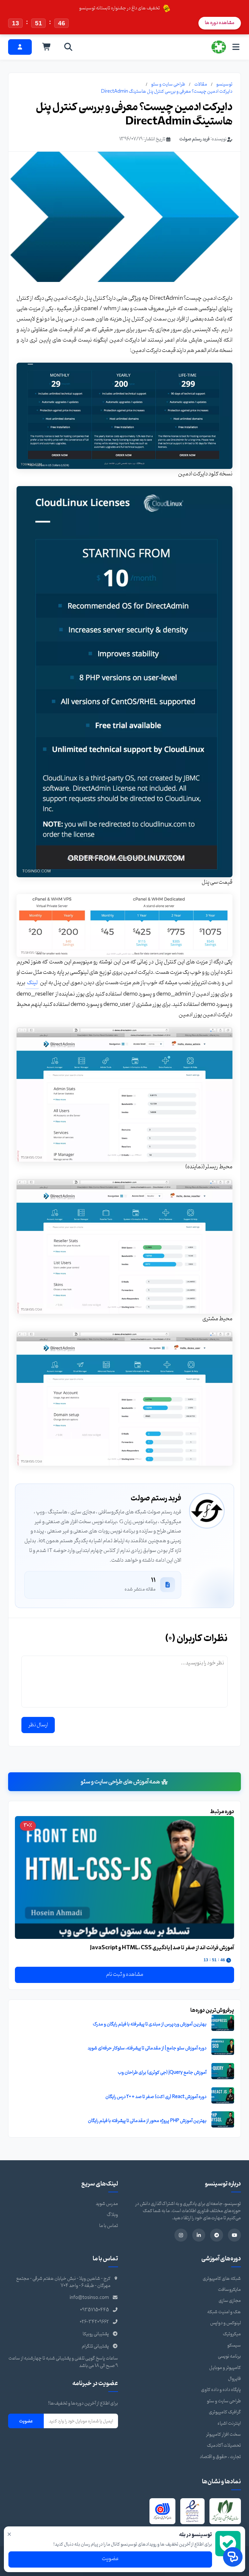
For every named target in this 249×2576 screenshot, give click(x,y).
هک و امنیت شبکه (224, 2312)
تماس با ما (109, 2226)
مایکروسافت (229, 2290)
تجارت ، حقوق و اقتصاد (220, 2457)
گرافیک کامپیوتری (225, 2412)
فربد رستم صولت (195, 139)
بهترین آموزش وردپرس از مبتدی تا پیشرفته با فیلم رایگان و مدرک (150, 2024)
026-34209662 (94, 2322)
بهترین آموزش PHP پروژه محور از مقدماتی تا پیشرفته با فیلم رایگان (147, 2121)
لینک (32, 983)
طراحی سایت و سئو (168, 84)
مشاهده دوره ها (220, 23)
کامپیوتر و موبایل (225, 2368)
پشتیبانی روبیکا (96, 2334)
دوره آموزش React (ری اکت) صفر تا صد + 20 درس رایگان (156, 2097)
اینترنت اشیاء (229, 2424)
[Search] (68, 47)
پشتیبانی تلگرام (95, 2346)
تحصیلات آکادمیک (224, 2446)
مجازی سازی (230, 2301)
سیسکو (234, 2345)
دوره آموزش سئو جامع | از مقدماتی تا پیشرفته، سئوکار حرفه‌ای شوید (147, 2048)
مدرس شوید (107, 2204)
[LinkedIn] (199, 2235)
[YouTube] (234, 2235)
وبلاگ (112, 2215)
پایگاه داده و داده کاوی (221, 2390)
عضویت (26, 2421)
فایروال (234, 2379)
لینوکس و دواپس (225, 2323)
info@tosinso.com (89, 2298)
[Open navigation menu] (236, 47)
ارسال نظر (38, 1725)
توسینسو (224, 84)
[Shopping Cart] (47, 47)
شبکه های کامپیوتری (222, 2279)
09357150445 (95, 2310)
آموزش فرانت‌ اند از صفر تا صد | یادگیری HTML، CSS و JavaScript (162, 1948)
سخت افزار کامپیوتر (223, 2435)
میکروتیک (232, 2334)
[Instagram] (181, 2235)
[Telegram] (217, 2235)
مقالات (201, 84)
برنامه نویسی (229, 2356)
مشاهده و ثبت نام (125, 1975)
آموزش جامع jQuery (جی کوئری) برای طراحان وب (162, 2073)
